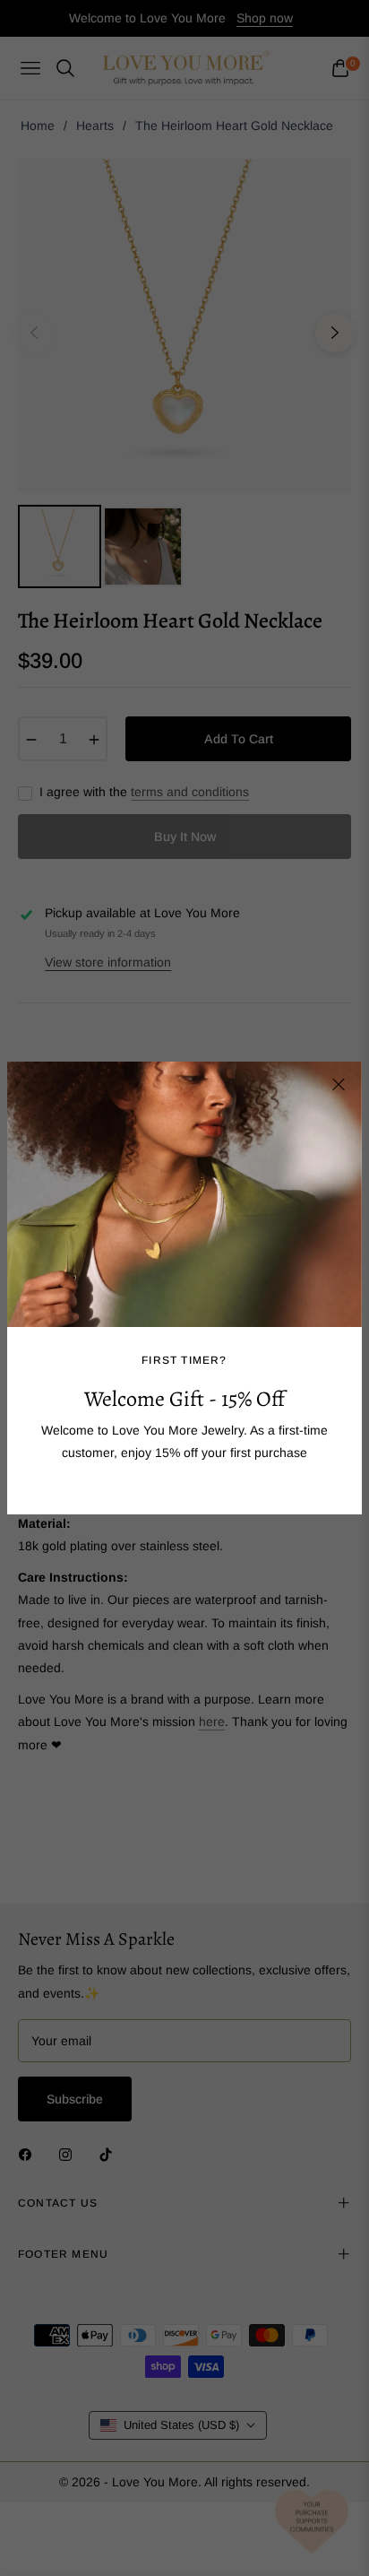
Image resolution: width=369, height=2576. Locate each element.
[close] (339, 1085)
